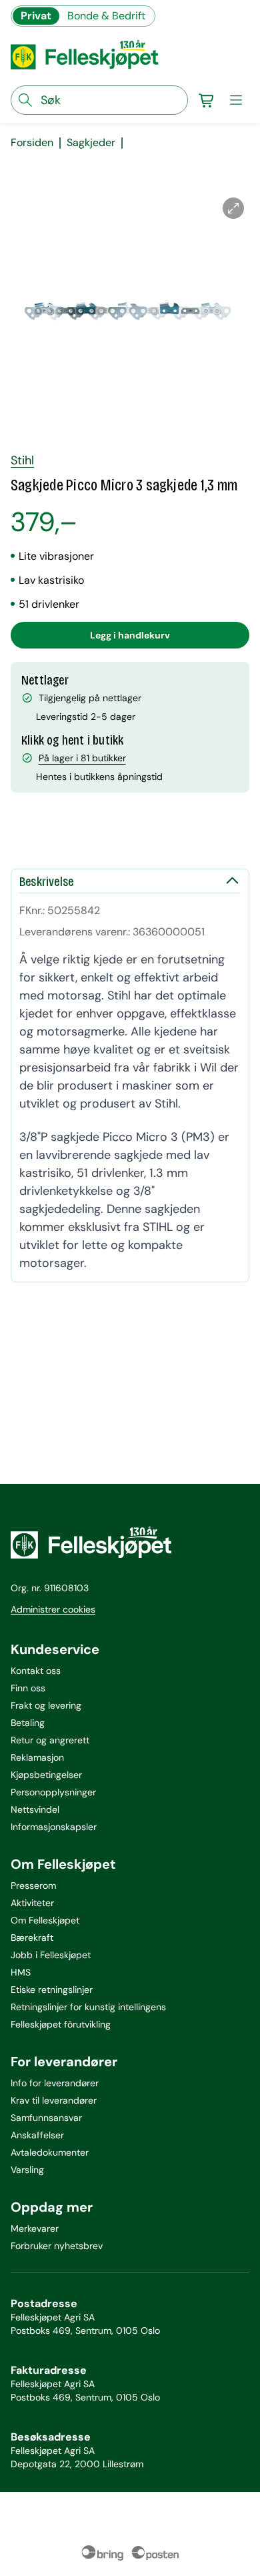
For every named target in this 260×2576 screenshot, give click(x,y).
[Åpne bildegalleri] (233, 208)
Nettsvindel (35, 1809)
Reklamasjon (37, 1757)
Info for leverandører (55, 2083)
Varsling (27, 2170)
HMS (21, 1972)
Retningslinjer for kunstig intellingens (88, 2007)
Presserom (33, 1885)
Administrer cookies (53, 1609)
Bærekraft (32, 1938)
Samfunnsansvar (46, 2118)
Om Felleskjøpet (45, 1920)
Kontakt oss (36, 1671)
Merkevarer (35, 2228)
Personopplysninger (53, 1792)
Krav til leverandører (54, 2100)
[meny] (236, 100)
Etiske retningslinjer (52, 1990)
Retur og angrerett (50, 1740)
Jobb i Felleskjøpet (51, 1955)
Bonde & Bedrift (106, 16)
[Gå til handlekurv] (207, 100)
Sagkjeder (91, 143)
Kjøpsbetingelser (46, 1775)
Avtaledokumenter (50, 2152)
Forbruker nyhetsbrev (57, 2246)
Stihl (22, 460)
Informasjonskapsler (54, 1827)
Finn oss (28, 1688)
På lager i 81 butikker (82, 758)
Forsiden (32, 143)
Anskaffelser (37, 2135)
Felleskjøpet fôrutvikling (61, 2024)
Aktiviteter (32, 1903)
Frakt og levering (46, 1705)
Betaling (28, 1723)
